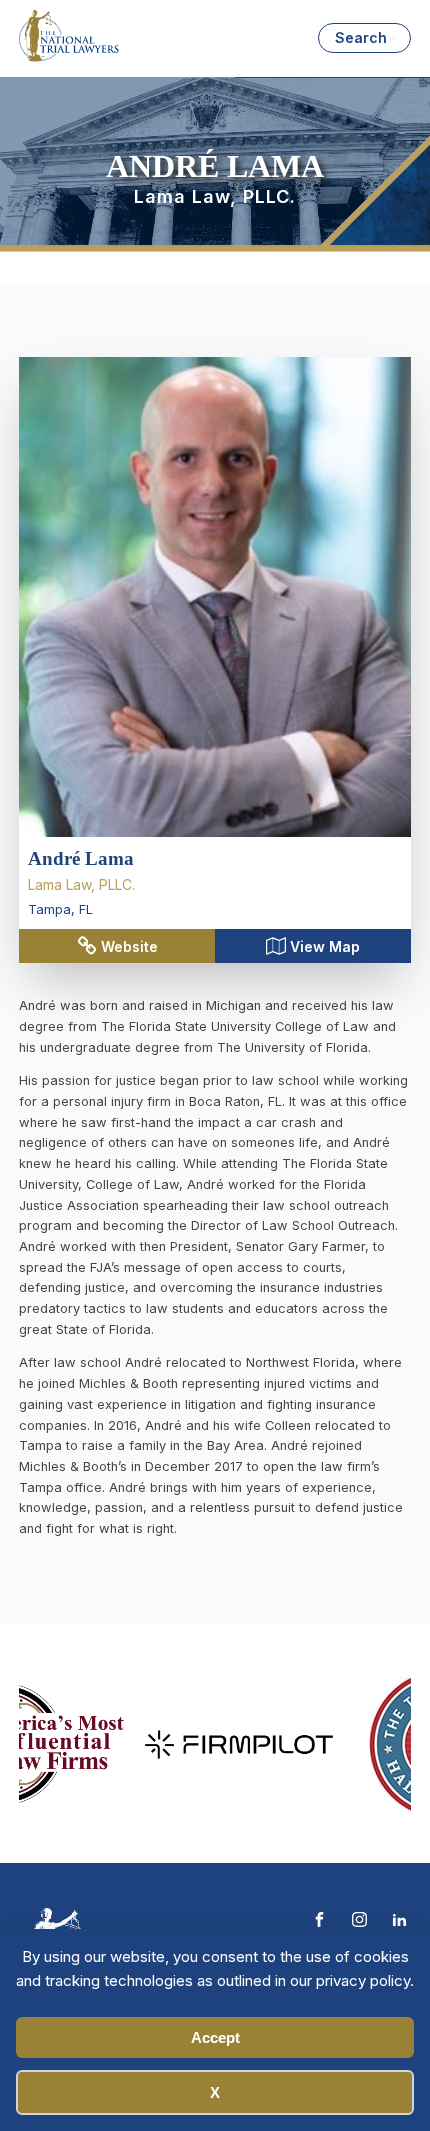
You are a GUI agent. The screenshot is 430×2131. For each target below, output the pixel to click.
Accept (215, 2037)
